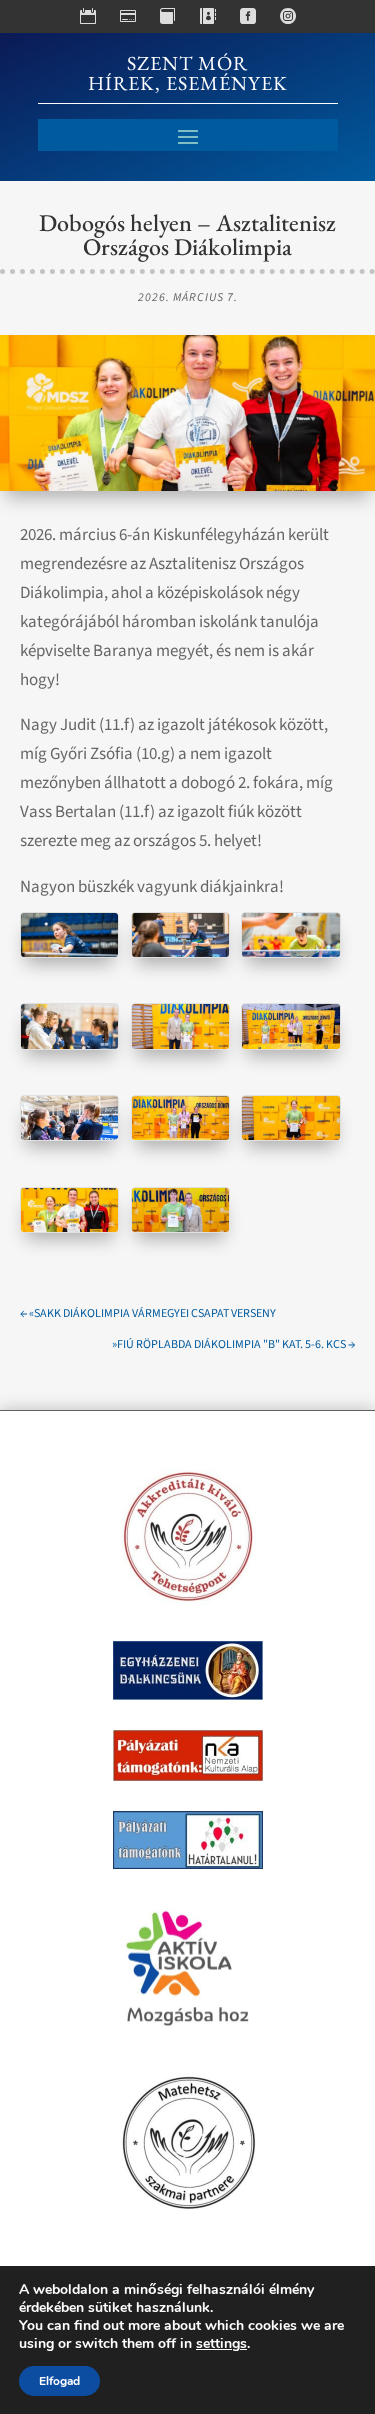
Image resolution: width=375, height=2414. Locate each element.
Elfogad (59, 2381)
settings (221, 2344)
